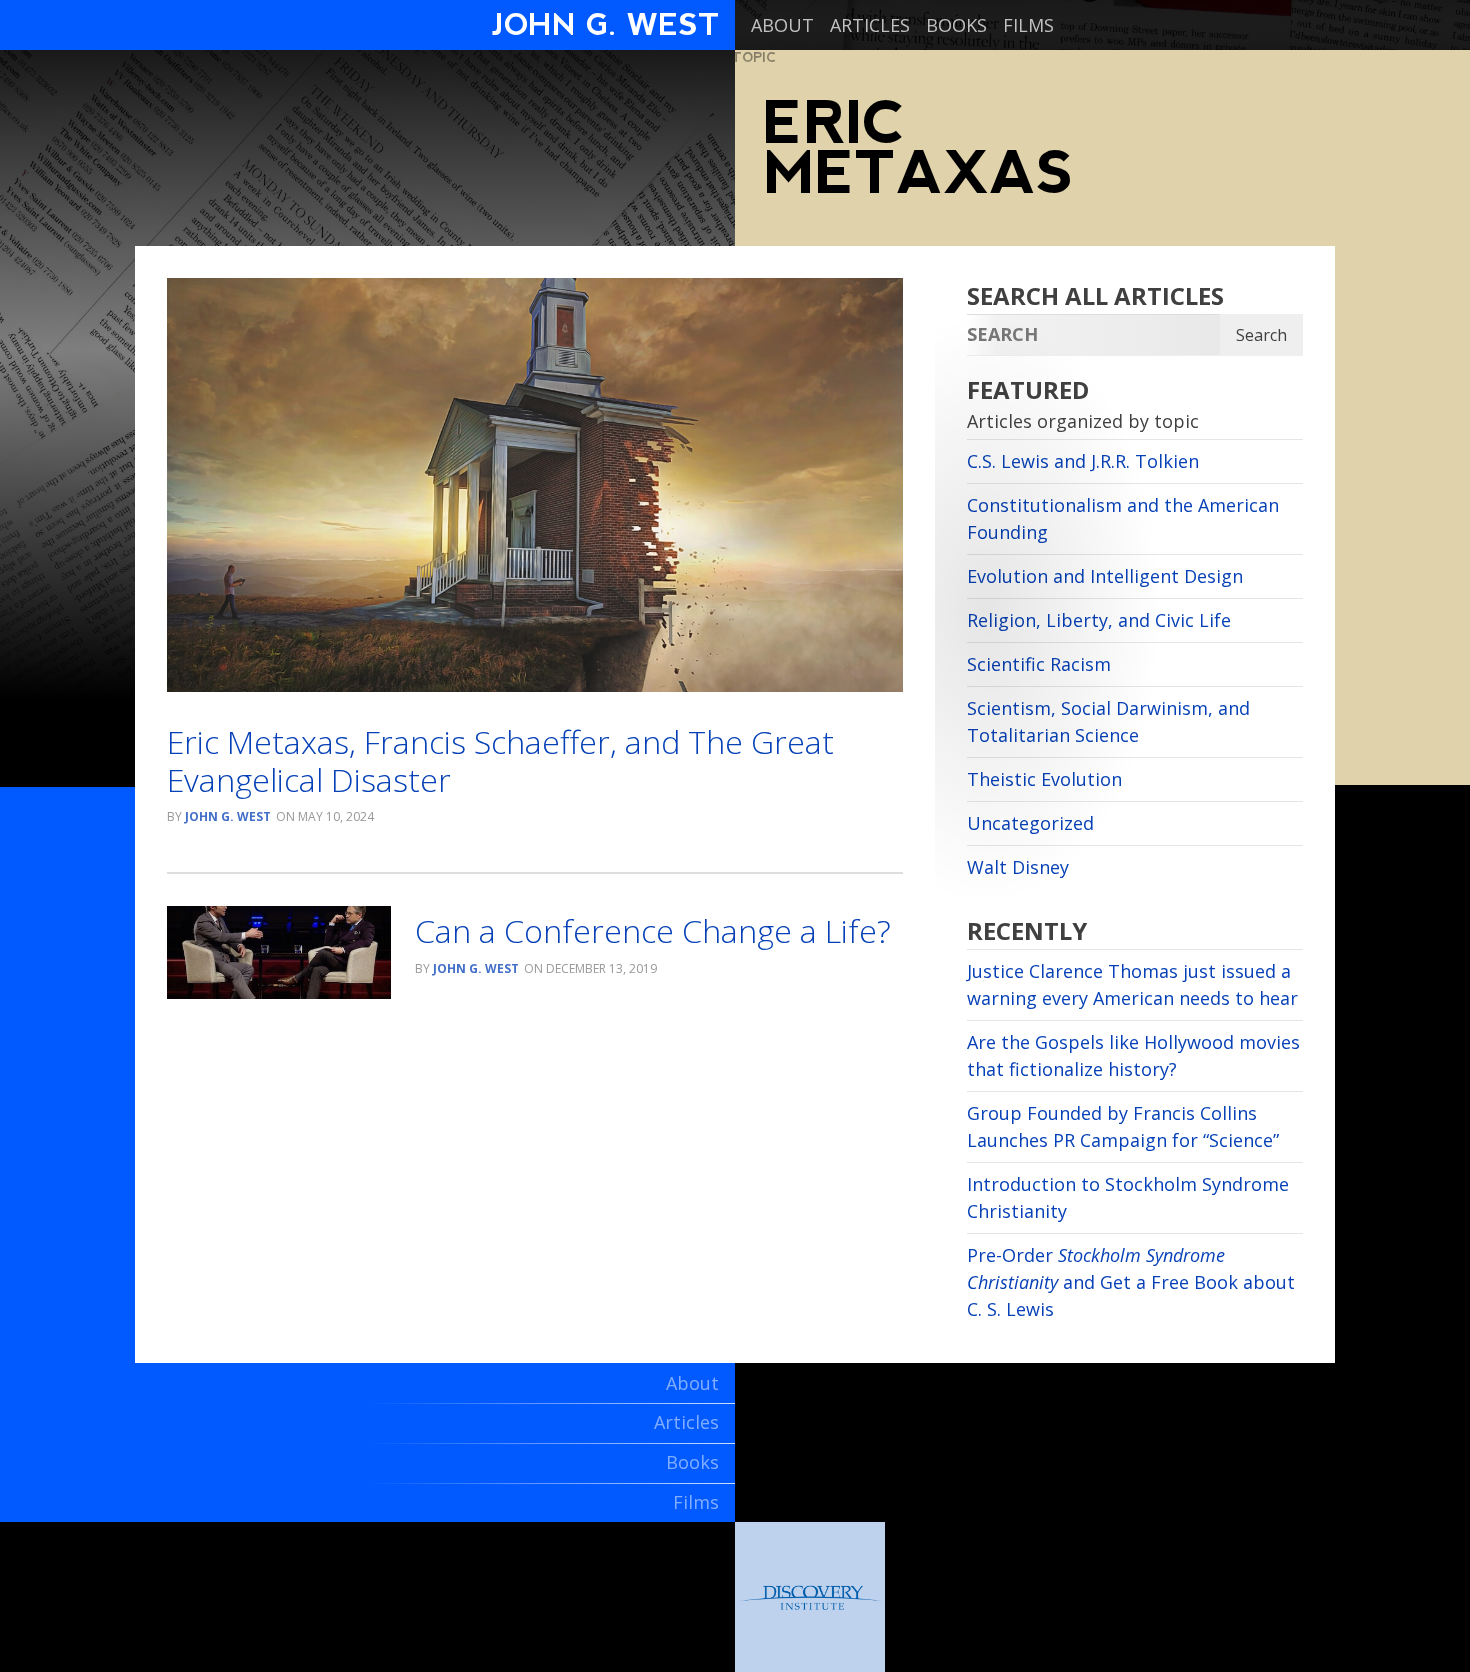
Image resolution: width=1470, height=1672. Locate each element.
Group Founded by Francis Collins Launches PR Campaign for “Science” (1123, 1126)
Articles (870, 25)
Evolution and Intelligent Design (1105, 576)
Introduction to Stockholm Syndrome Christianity (1128, 1197)
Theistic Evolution (1044, 779)
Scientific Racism (1039, 664)
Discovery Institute (810, 1597)
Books (956, 25)
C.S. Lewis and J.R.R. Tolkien (1083, 461)
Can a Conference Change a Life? (653, 930)
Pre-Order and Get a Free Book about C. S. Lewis (1131, 1282)
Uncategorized (1030, 823)
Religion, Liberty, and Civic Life (1099, 620)
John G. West (228, 816)
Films (1028, 25)
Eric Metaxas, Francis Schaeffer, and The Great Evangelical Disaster (500, 760)
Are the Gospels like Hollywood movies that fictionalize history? (1133, 1055)
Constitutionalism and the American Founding (1123, 518)
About (782, 25)
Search (1261, 335)
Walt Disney (1018, 867)
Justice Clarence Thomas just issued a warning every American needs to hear (1132, 984)
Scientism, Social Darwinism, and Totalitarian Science (1108, 721)
